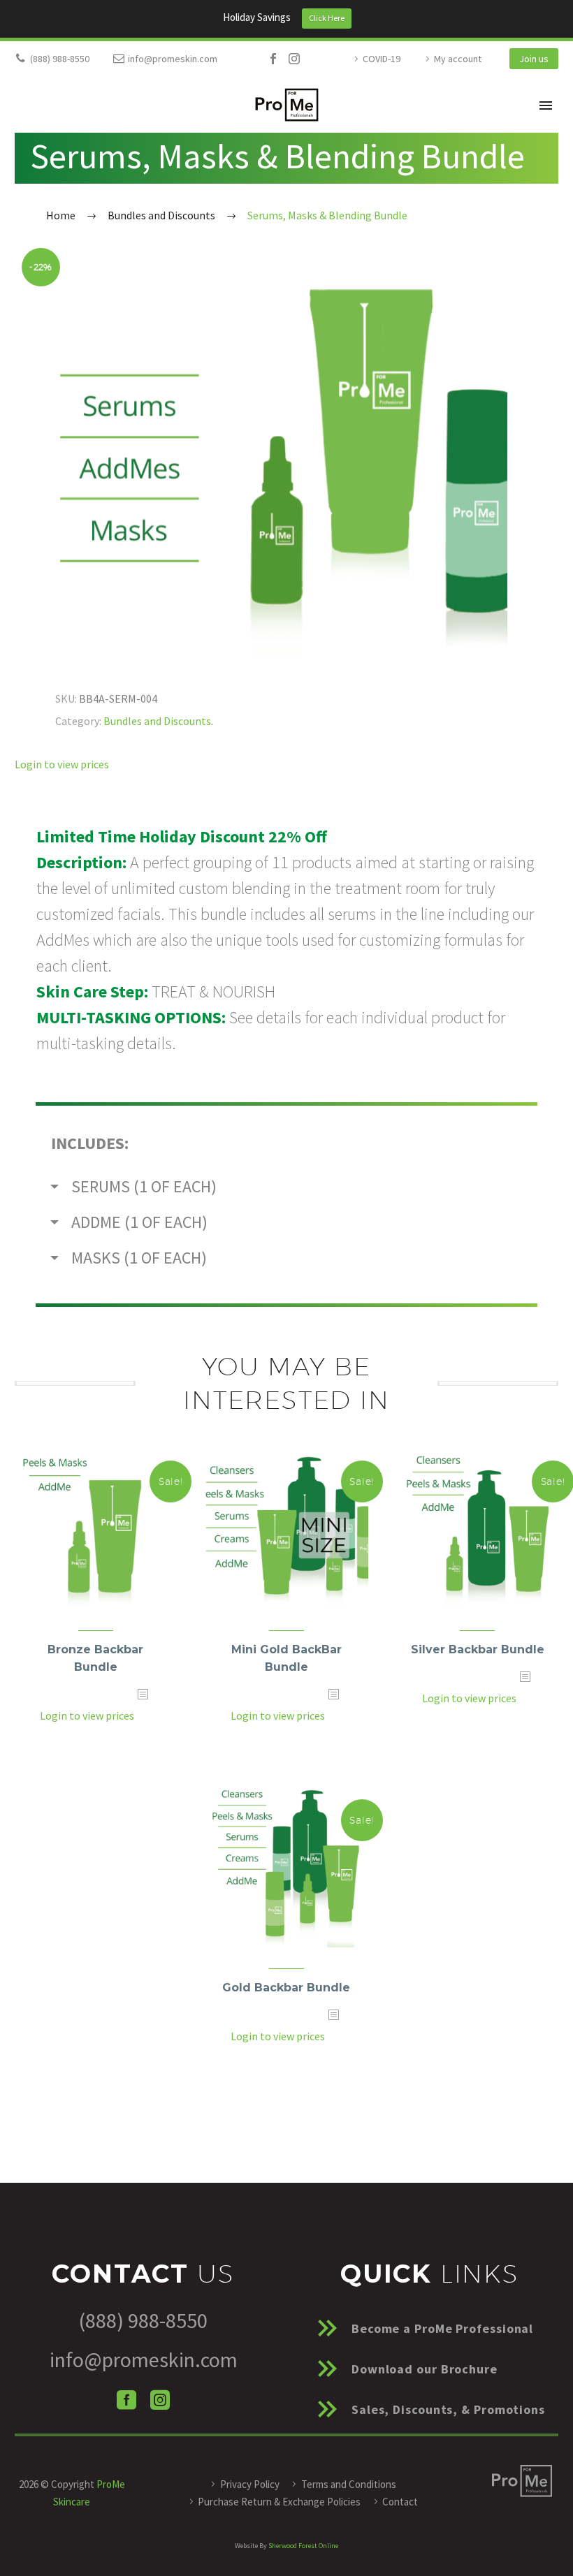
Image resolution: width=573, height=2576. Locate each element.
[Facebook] (273, 59)
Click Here (327, 18)
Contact (400, 2502)
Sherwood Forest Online (303, 2546)
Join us (534, 59)
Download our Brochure (425, 2369)
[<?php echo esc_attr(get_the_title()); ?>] (143, 1716)
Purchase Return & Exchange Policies (279, 2502)
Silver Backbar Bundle (478, 1649)
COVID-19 (382, 59)
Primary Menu (546, 105)
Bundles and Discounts (157, 721)
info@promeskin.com (173, 59)
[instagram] (160, 2400)
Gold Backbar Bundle (286, 1988)
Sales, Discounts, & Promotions (448, 2409)
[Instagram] (294, 59)
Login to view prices (62, 764)
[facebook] (126, 2400)
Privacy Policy (250, 2484)
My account (458, 59)
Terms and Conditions (349, 2484)
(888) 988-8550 (60, 59)
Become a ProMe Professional (442, 2328)
